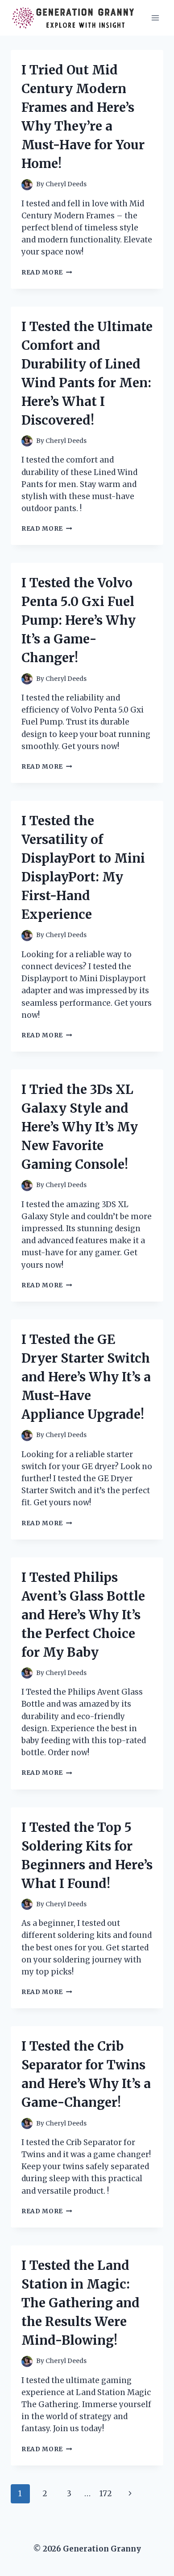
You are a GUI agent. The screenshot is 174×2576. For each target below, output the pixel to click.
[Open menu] (155, 18)
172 (106, 2494)
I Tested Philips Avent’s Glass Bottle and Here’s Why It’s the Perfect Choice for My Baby (83, 1615)
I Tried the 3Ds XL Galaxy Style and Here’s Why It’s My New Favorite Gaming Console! (80, 1127)
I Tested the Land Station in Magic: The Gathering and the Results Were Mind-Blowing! (81, 2303)
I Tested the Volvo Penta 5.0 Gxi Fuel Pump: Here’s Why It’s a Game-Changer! (79, 620)
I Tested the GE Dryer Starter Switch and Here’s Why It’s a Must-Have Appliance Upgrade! (86, 1377)
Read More (47, 272)
